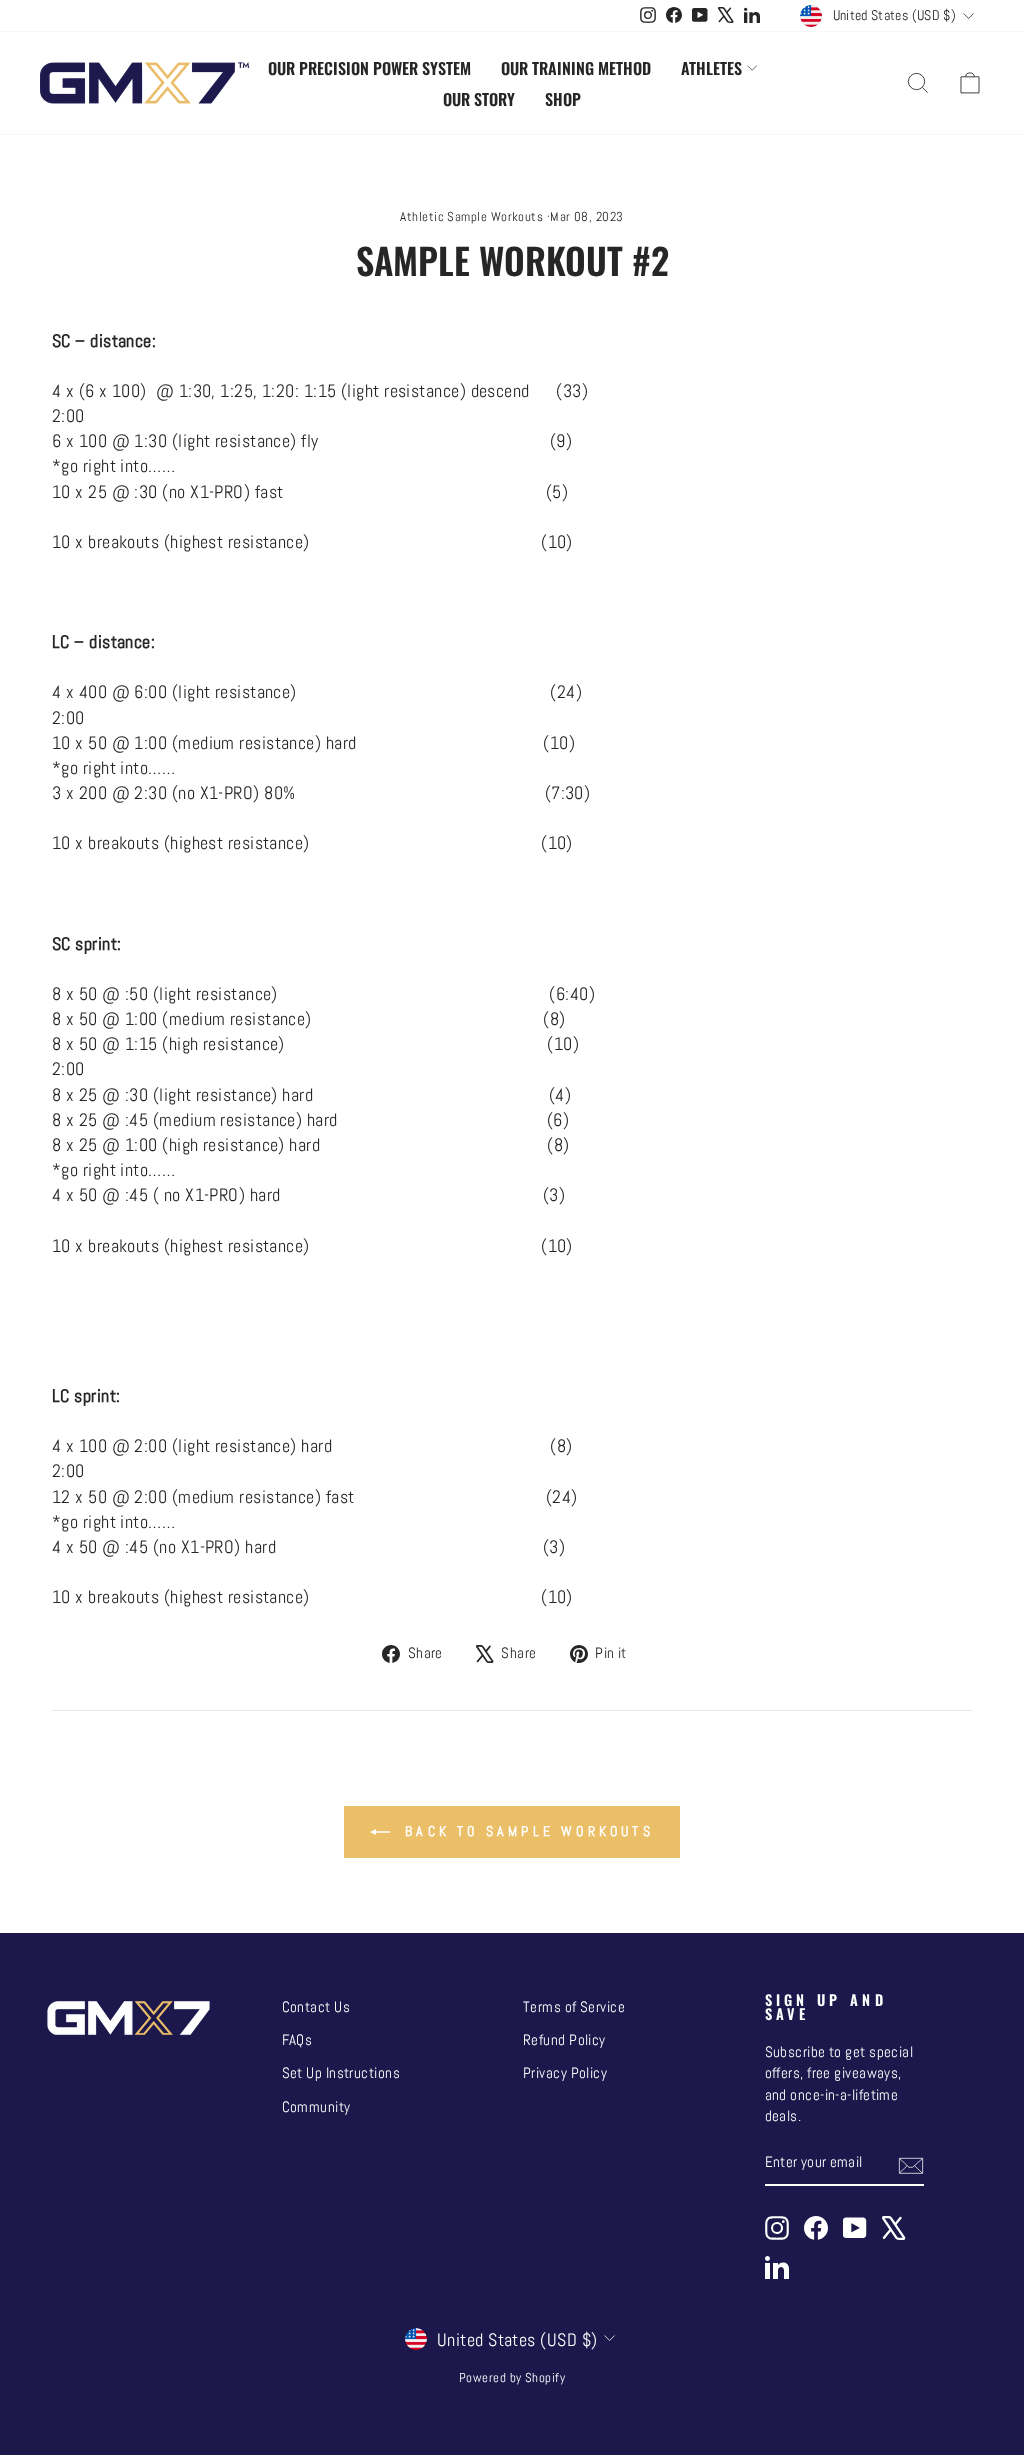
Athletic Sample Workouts (471, 217)
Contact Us (316, 2007)
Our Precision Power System (369, 68)
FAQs (297, 2040)
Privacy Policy (565, 2073)
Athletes (711, 68)
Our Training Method (576, 68)
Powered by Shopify (512, 2378)
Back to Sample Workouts (526, 1831)
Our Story (479, 99)
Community (316, 2107)
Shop (563, 99)
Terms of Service (574, 2007)
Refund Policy (564, 2040)
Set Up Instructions (341, 2073)
